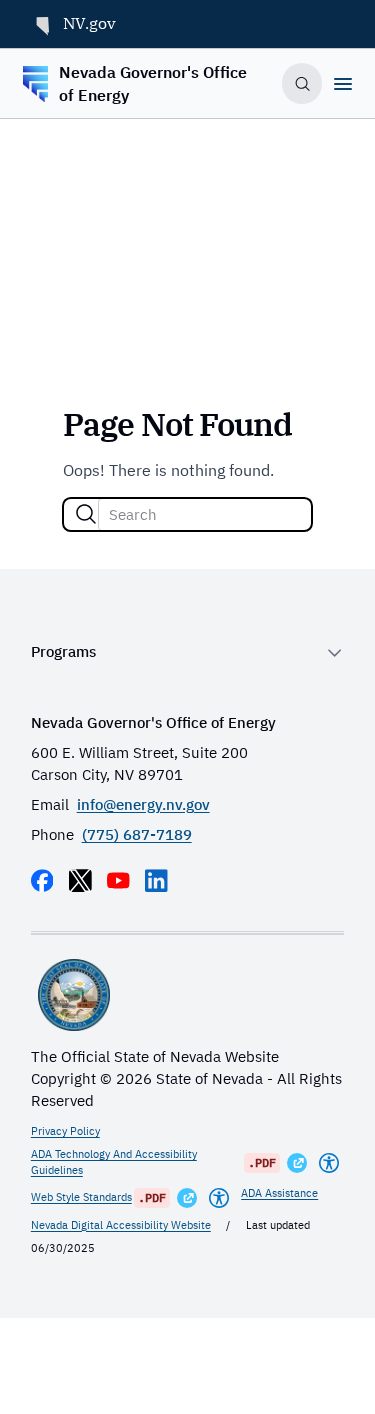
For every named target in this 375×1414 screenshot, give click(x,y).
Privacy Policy (65, 1131)
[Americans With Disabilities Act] (329, 1163)
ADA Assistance (279, 1193)
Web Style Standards (81, 1197)
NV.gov (89, 23)
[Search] (86, 514)
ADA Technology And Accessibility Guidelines (114, 1162)
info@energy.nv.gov (143, 804)
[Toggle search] (302, 83)
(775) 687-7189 (137, 834)
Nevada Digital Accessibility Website (121, 1225)
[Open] (343, 84)
